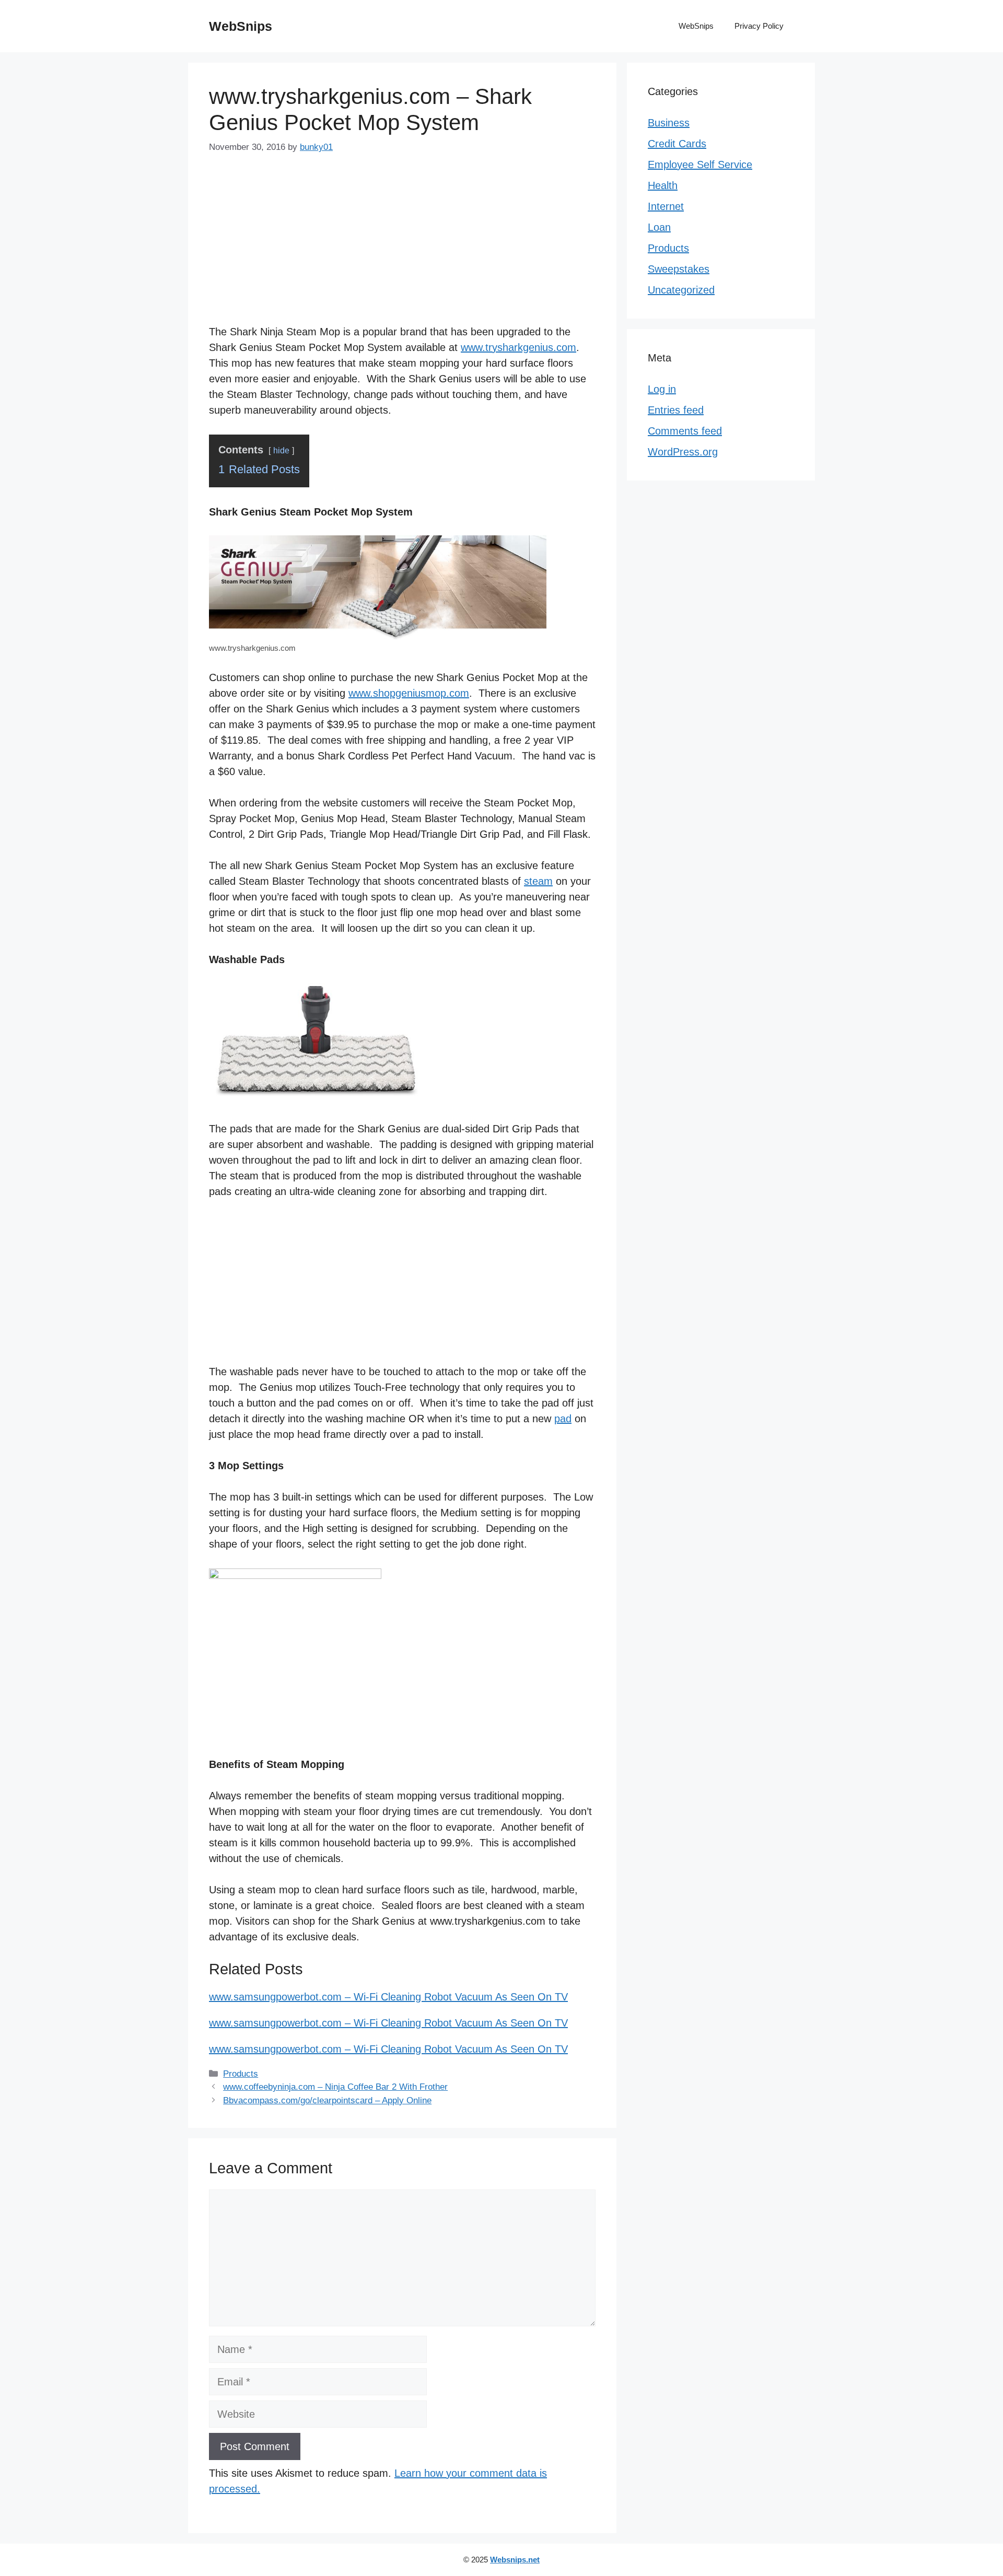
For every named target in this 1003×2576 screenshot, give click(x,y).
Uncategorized (681, 290)
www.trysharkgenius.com (518, 347)
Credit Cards (677, 144)
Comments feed (685, 431)
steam (538, 881)
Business (669, 123)
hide (281, 450)
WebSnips (241, 26)
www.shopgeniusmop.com (409, 693)
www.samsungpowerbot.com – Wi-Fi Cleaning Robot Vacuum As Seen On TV (388, 1997)
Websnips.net (515, 2560)
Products (241, 2074)
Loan (659, 227)
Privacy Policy (759, 26)
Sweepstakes (679, 269)
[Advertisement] (402, 248)
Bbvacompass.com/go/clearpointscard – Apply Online (327, 2100)
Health (663, 185)
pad (563, 1419)
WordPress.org (683, 452)
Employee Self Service (700, 165)
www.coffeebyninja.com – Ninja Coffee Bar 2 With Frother (335, 2087)
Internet (666, 206)
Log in (662, 389)
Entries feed (676, 410)
